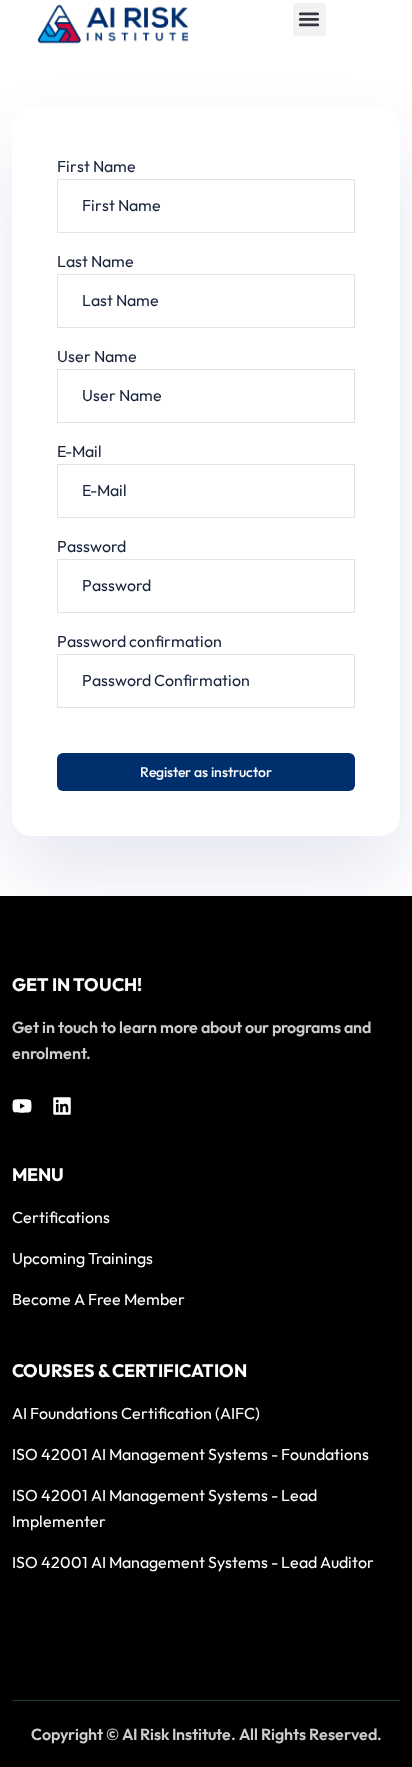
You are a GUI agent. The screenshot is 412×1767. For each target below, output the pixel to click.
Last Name (95, 261)
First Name (96, 166)
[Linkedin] (62, 1106)
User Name (97, 356)
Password (91, 546)
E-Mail (79, 451)
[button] (309, 19)
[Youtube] (22, 1106)
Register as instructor (206, 772)
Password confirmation (139, 641)
